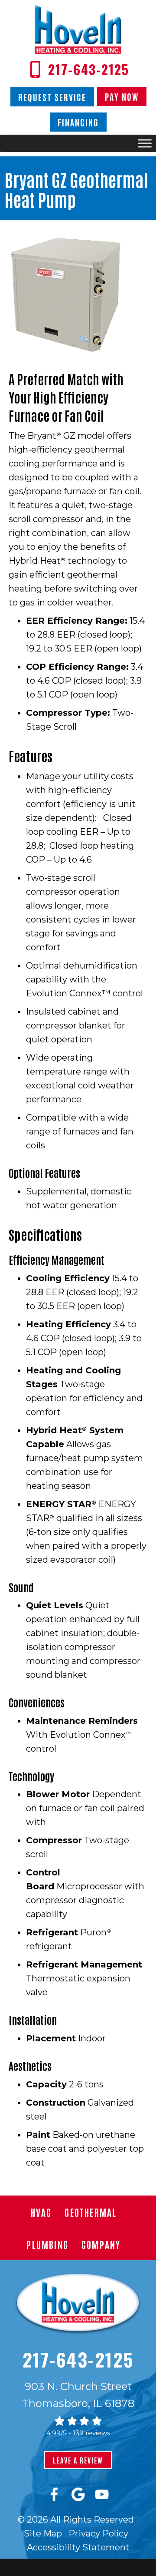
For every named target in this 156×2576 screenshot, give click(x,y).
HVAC (41, 2212)
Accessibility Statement (78, 2547)
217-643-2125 (78, 2359)
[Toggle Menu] (145, 144)
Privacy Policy (98, 2533)
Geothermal (91, 2212)
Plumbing (47, 2244)
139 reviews (91, 2433)
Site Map (43, 2533)
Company (101, 2244)
